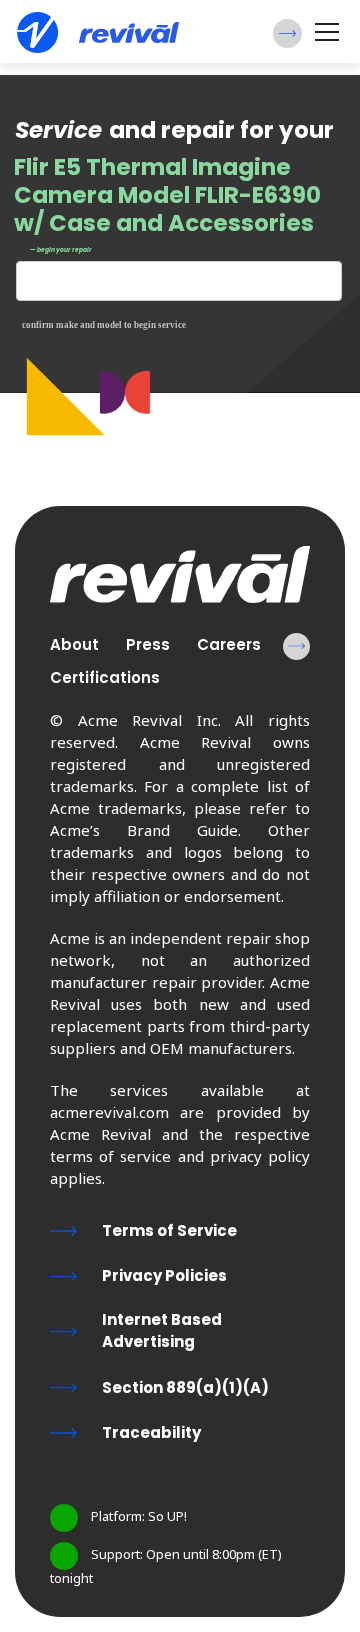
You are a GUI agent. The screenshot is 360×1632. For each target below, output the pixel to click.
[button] (287, 33)
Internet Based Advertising (162, 1330)
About (74, 644)
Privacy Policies (164, 1275)
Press (148, 644)
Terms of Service (169, 1230)
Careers (229, 644)
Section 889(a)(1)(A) (185, 1387)
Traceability (151, 1432)
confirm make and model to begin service (104, 325)
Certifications (105, 677)
